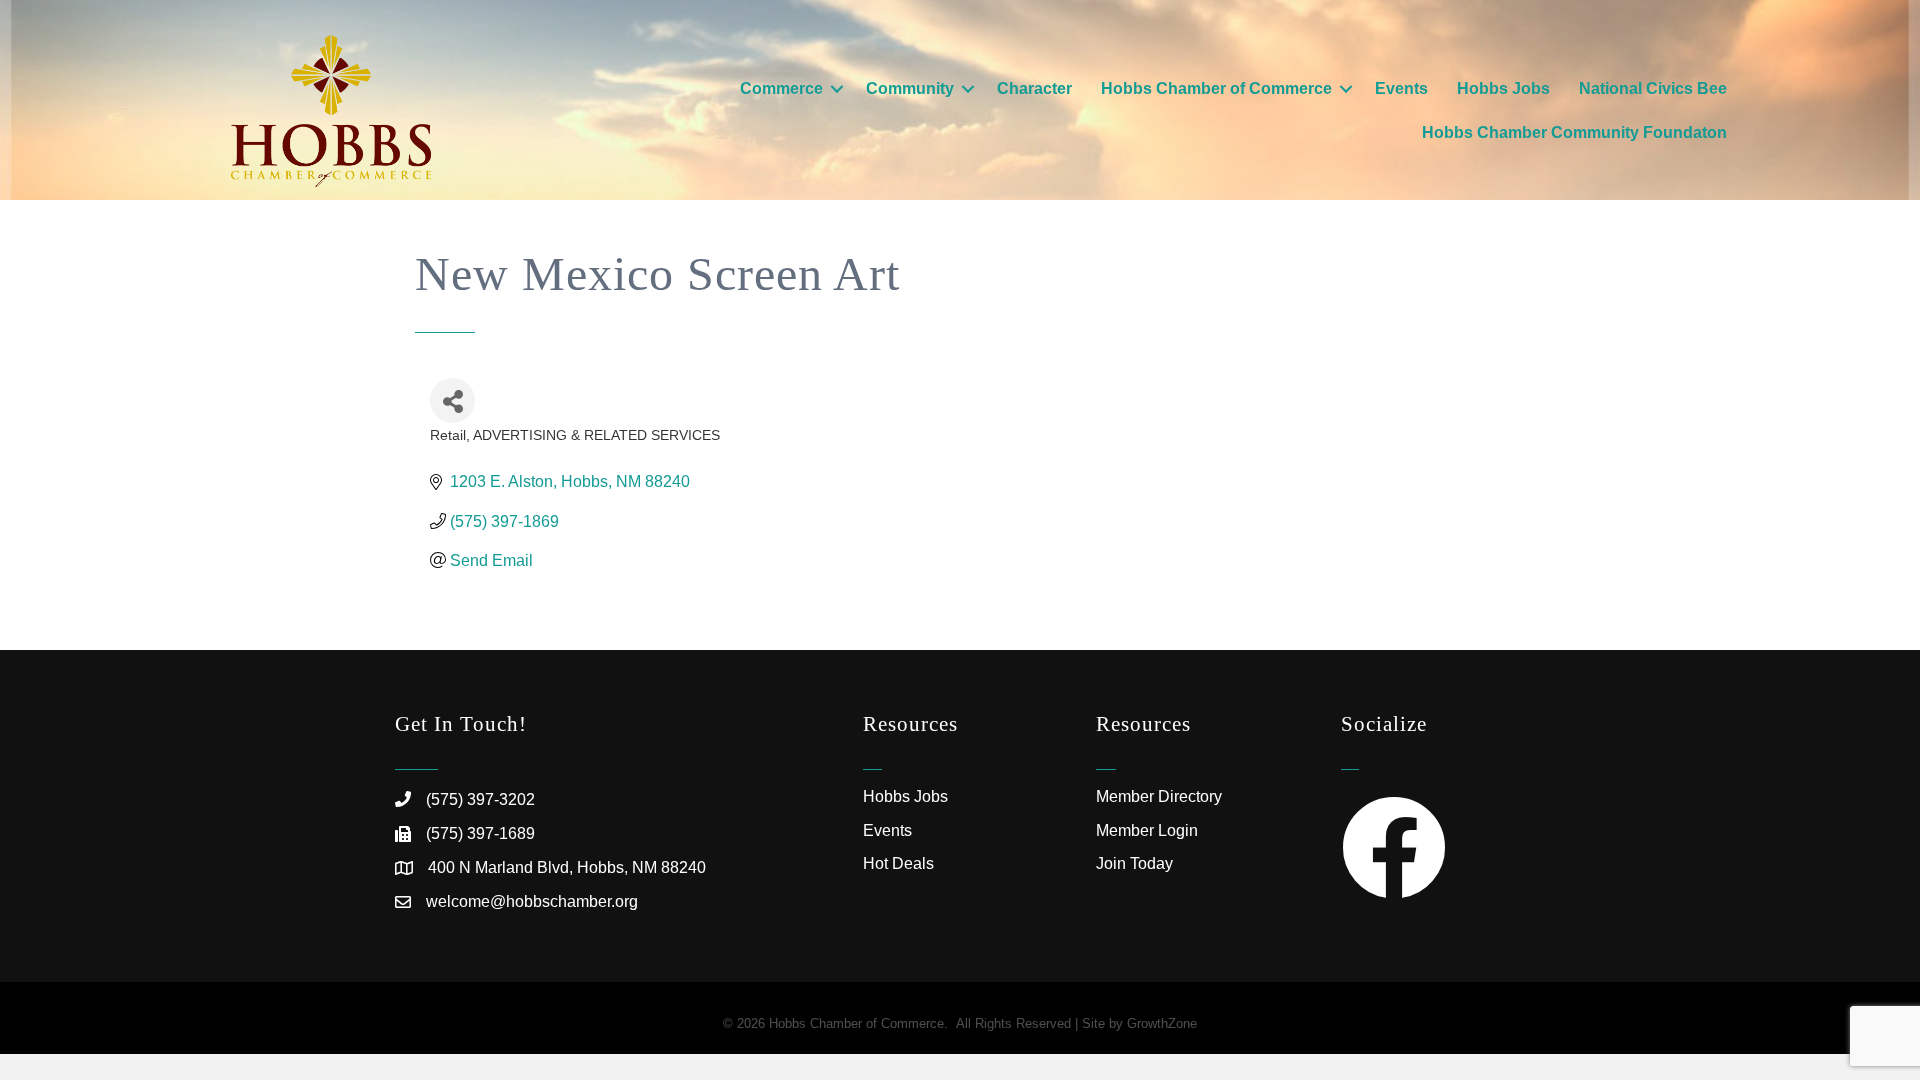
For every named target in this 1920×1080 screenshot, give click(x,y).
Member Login (1147, 830)
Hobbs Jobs (1503, 88)
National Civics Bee (1653, 88)
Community (910, 88)
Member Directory (1159, 796)
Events (1401, 88)
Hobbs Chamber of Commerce (1216, 88)
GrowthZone (1162, 1023)
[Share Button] (452, 400)
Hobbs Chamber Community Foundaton (1574, 132)
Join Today (1134, 863)
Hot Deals (898, 863)
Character (1034, 88)
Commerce (781, 88)
